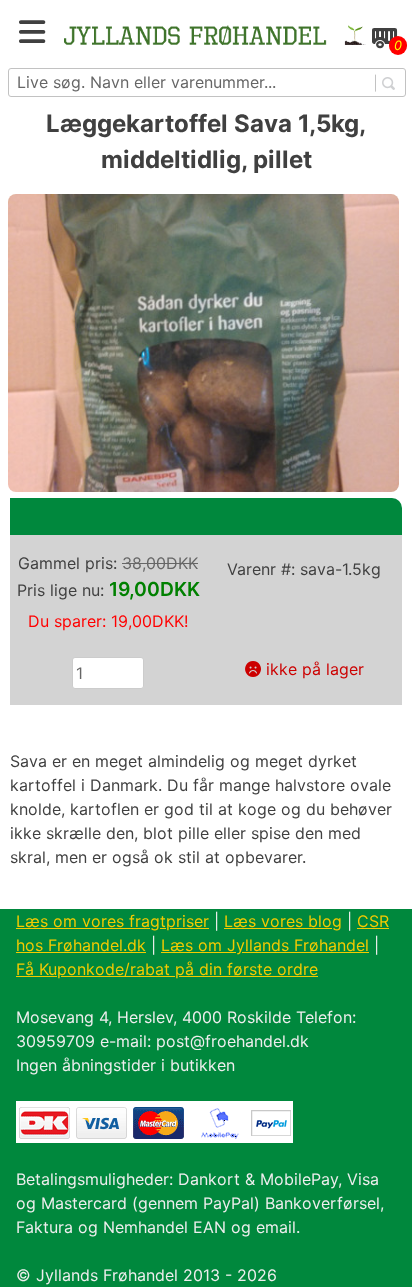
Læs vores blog (283, 921)
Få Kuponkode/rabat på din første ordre (167, 969)
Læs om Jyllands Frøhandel (265, 945)
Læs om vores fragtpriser (112, 921)
